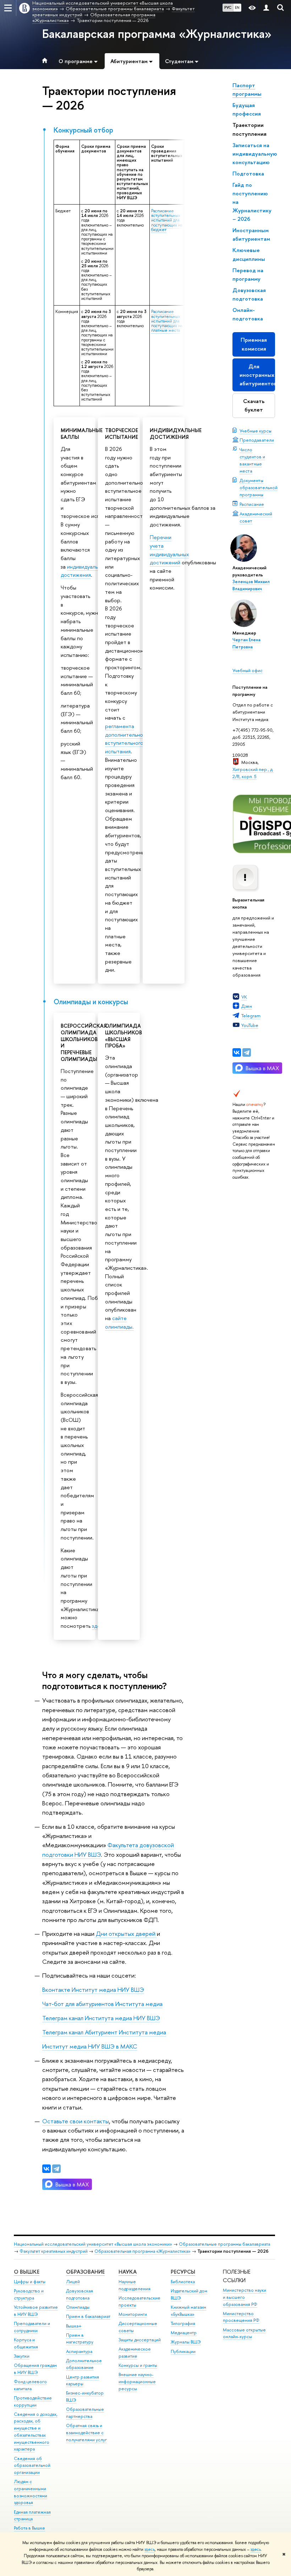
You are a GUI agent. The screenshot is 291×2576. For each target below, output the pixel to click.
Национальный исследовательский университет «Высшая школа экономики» (93, 2244)
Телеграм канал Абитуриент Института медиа (104, 2032)
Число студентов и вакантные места (252, 460)
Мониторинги (133, 2314)
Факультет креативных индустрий (54, 2251)
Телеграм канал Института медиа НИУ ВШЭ (101, 2018)
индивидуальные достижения (84, 571)
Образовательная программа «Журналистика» (142, 2251)
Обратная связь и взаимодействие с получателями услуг (86, 2433)
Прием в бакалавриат (88, 2316)
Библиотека (183, 2282)
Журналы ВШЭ (186, 2342)
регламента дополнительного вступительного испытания (127, 739)
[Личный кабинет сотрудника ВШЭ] (266, 8)
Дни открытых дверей (126, 1934)
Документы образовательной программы (259, 487)
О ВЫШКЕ (27, 2272)
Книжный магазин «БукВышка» (188, 2311)
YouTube (250, 1025)
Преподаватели (257, 440)
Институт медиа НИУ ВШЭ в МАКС (90, 2046)
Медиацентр (184, 2333)
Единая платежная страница (32, 2516)
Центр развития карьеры (83, 2381)
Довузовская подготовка (79, 2294)
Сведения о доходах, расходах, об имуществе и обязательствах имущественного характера (36, 2432)
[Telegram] (247, 1052)
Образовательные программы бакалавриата (224, 2244)
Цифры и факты (30, 2282)
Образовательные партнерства (85, 2413)
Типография (183, 2323)
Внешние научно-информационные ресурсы (137, 2382)
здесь (150, 2549)
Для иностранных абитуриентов (257, 375)
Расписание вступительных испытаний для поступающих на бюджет (167, 220)
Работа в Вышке (29, 2528)
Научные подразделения (134, 2285)
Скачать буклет (254, 405)
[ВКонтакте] (237, 1052)
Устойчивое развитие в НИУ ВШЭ (36, 2311)
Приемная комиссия (254, 344)
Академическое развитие (135, 2353)
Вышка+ (74, 2326)
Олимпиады (78, 2307)
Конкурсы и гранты (138, 2365)
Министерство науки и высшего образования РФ (245, 2297)
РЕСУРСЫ (183, 2272)
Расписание (252, 504)
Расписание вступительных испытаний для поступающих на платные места (167, 321)
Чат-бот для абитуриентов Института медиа (102, 2004)
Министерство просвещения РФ (241, 2317)
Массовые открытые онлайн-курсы (244, 2333)
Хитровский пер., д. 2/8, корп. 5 (253, 773)
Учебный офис (248, 670)
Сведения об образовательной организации (32, 2466)
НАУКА (128, 2272)
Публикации (183, 2351)
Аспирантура (79, 2351)
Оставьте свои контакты (76, 2121)
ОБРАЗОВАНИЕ (85, 2272)
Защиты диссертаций (140, 2340)
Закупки (22, 2356)
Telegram (251, 1016)
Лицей (73, 2282)
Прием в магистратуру (80, 2339)
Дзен (247, 1006)
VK (244, 997)
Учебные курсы (256, 431)
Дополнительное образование (84, 2364)
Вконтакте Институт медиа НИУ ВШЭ (93, 1990)
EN (237, 7)
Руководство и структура (29, 2294)
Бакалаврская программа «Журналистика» (157, 34)
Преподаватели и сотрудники (32, 2327)
